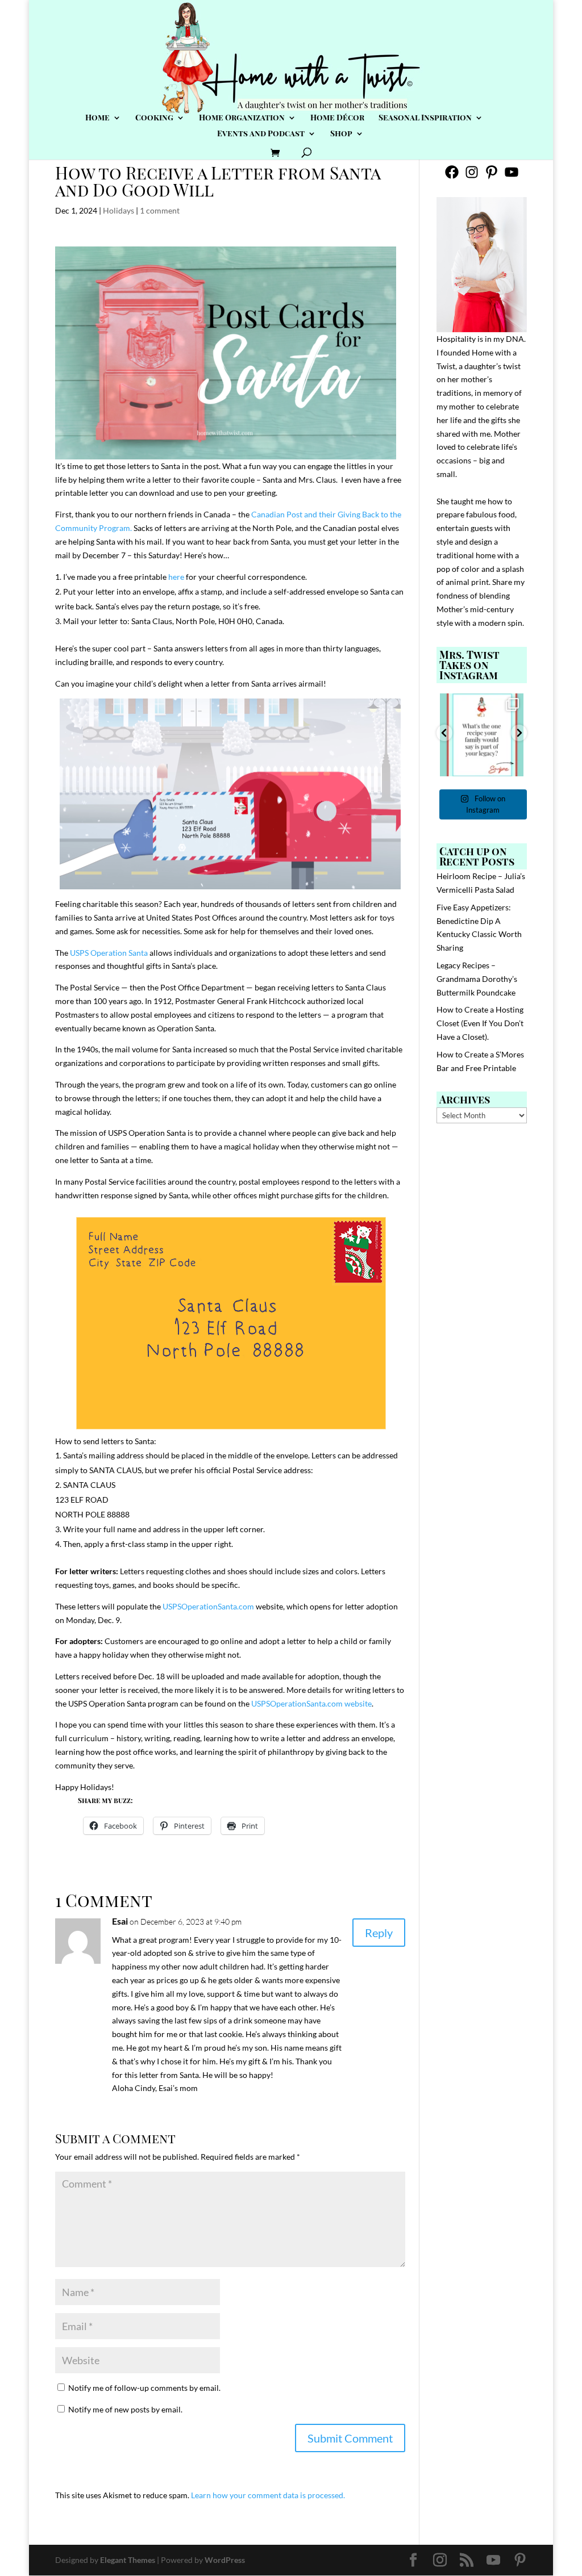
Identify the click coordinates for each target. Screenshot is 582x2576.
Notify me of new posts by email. (125, 2409)
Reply (379, 1933)
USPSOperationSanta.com (208, 1606)
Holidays (119, 210)
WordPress (225, 2560)
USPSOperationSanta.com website (311, 1703)
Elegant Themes (128, 2560)
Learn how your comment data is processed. (268, 2495)
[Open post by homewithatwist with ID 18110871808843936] (482, 735)
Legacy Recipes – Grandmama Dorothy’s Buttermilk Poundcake (477, 979)
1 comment (160, 210)
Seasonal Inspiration (425, 118)
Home (97, 118)
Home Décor (337, 118)
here (177, 577)
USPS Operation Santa (109, 953)
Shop (341, 134)
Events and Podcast (261, 134)
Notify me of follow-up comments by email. (144, 2388)
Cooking (154, 118)
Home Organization (242, 118)
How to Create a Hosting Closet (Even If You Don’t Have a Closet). (480, 1023)
